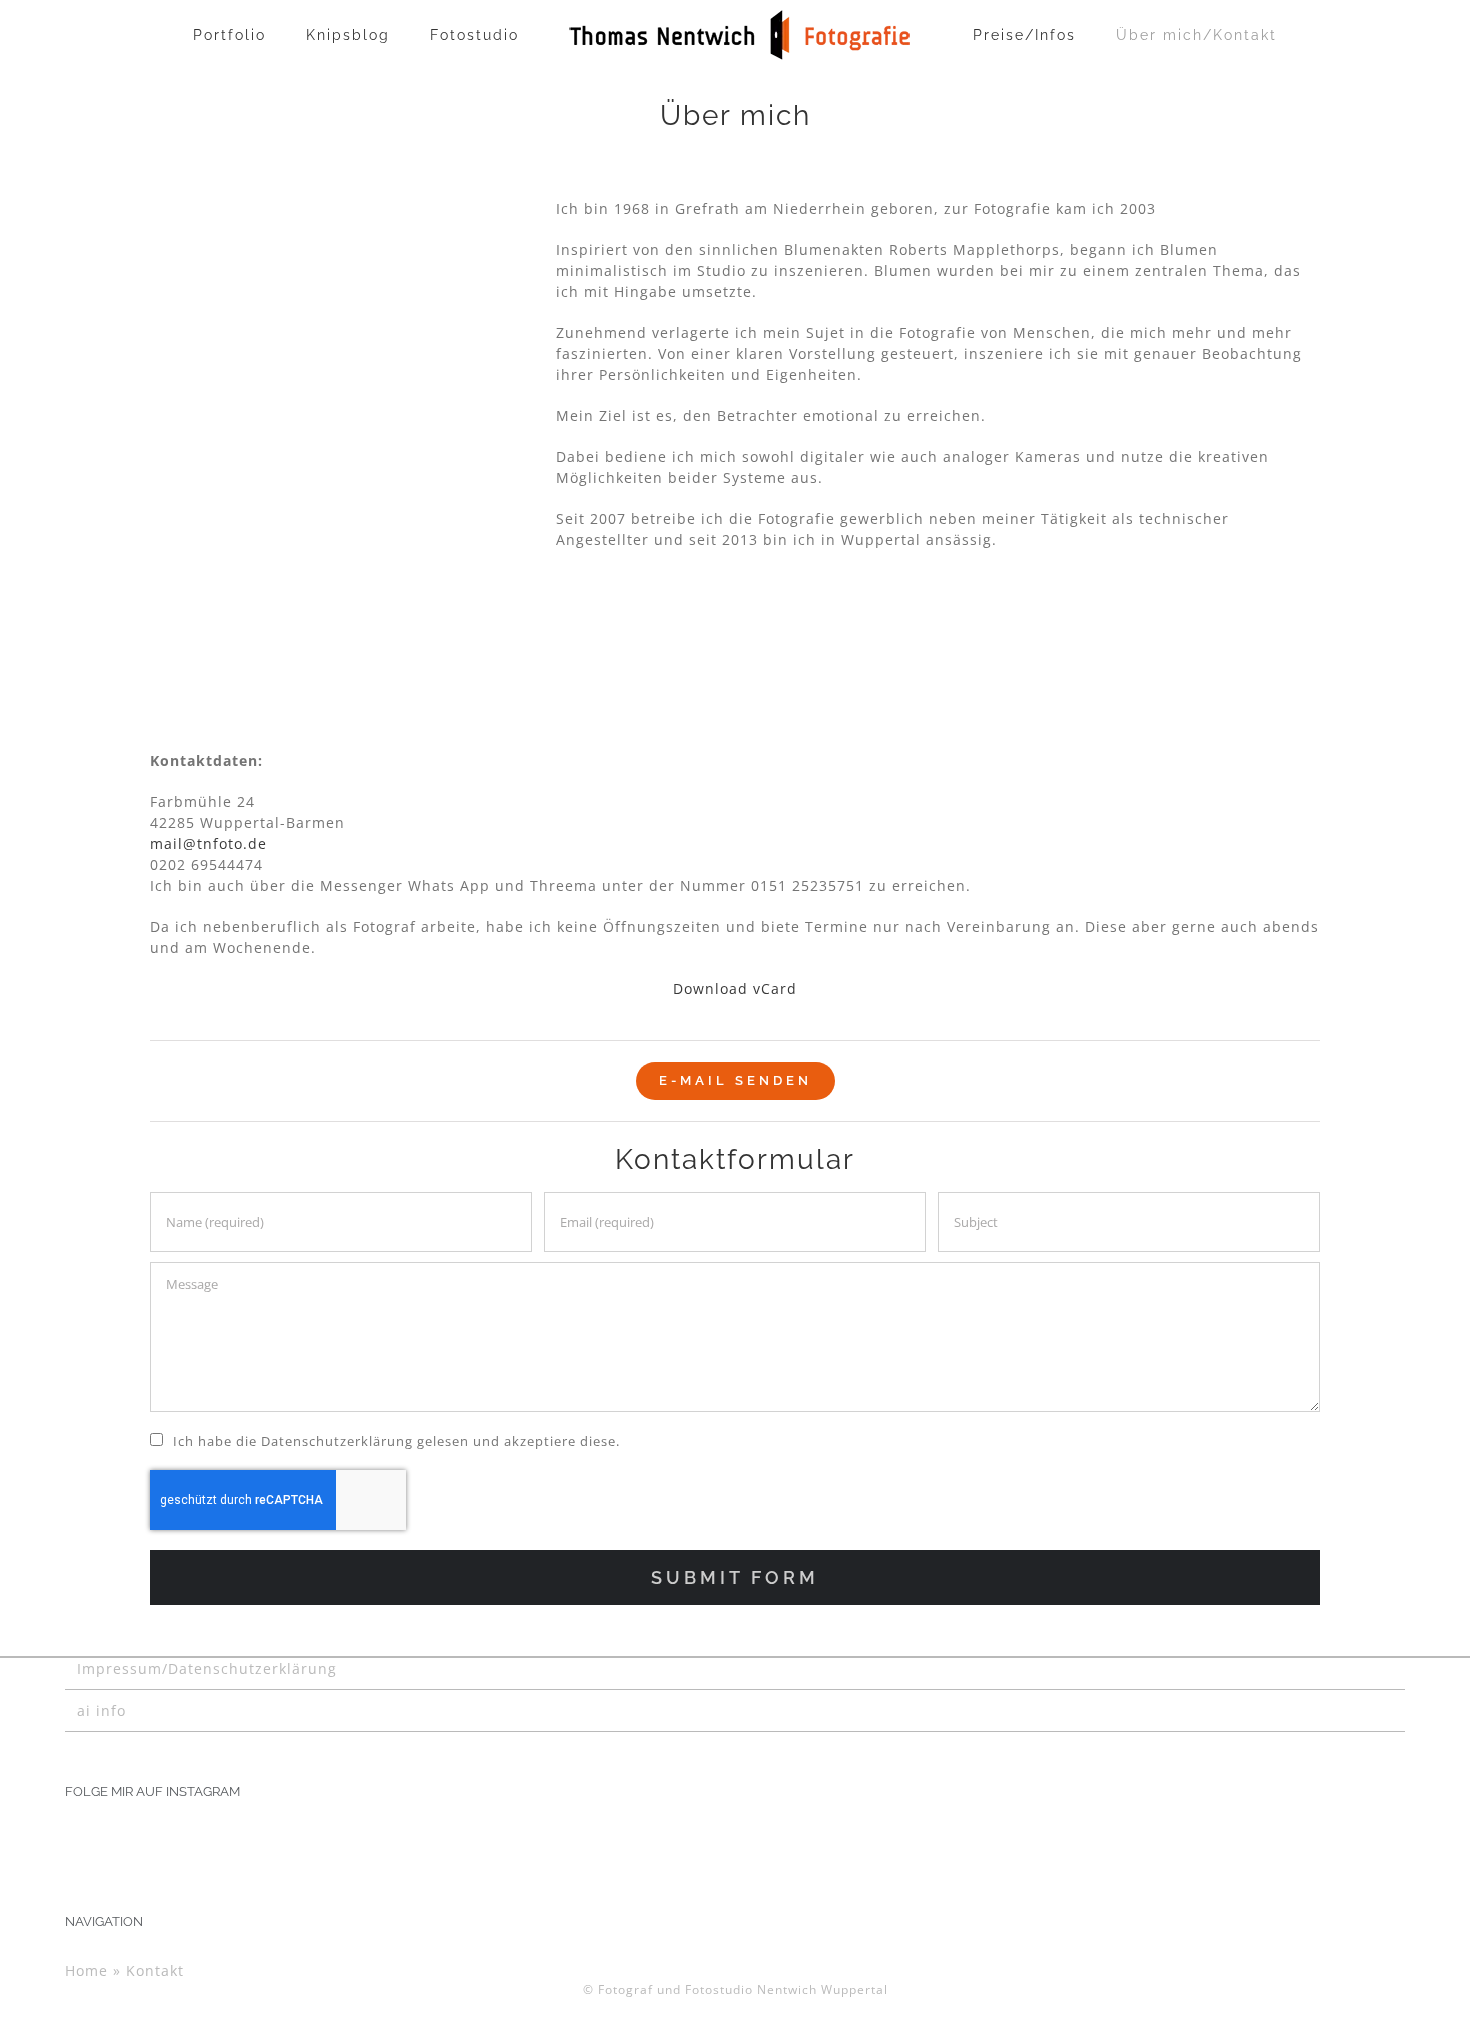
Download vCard (735, 988)
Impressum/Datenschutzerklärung (207, 1668)
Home (86, 1970)
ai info (101, 1710)
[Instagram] (71, 1840)
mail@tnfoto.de (208, 843)
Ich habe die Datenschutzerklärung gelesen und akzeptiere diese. (396, 1441)
